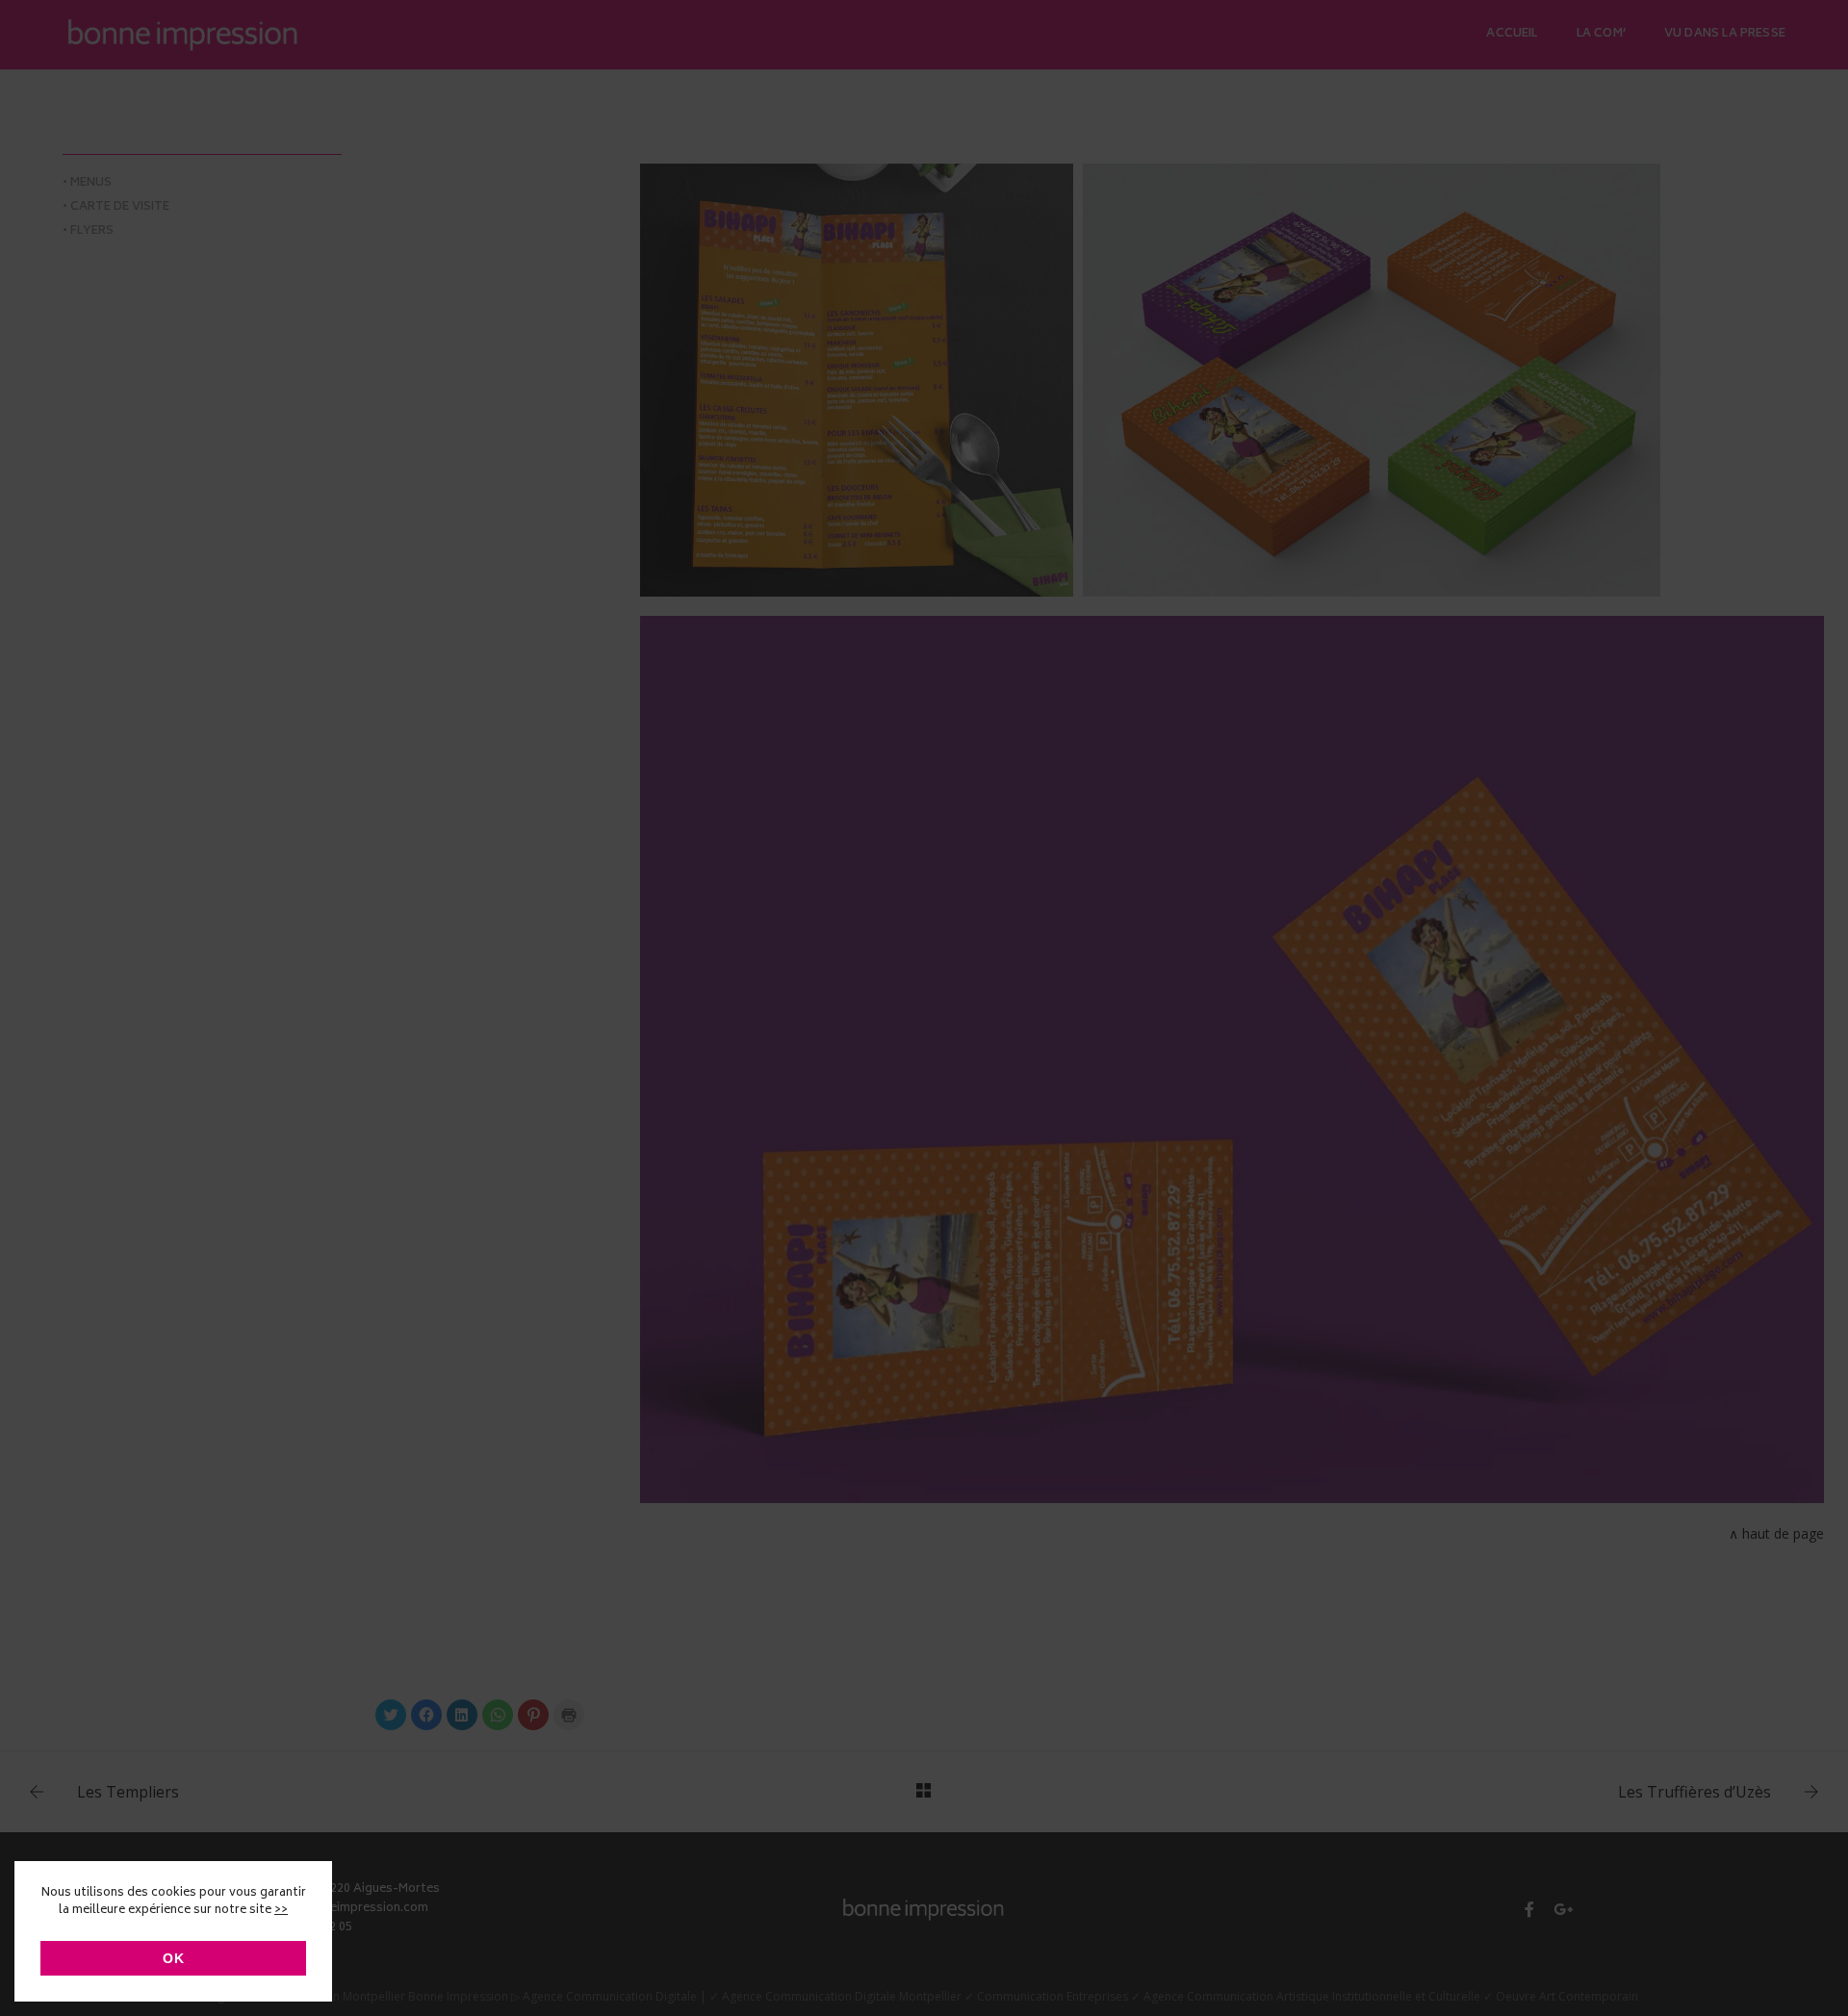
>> (281, 1911)
